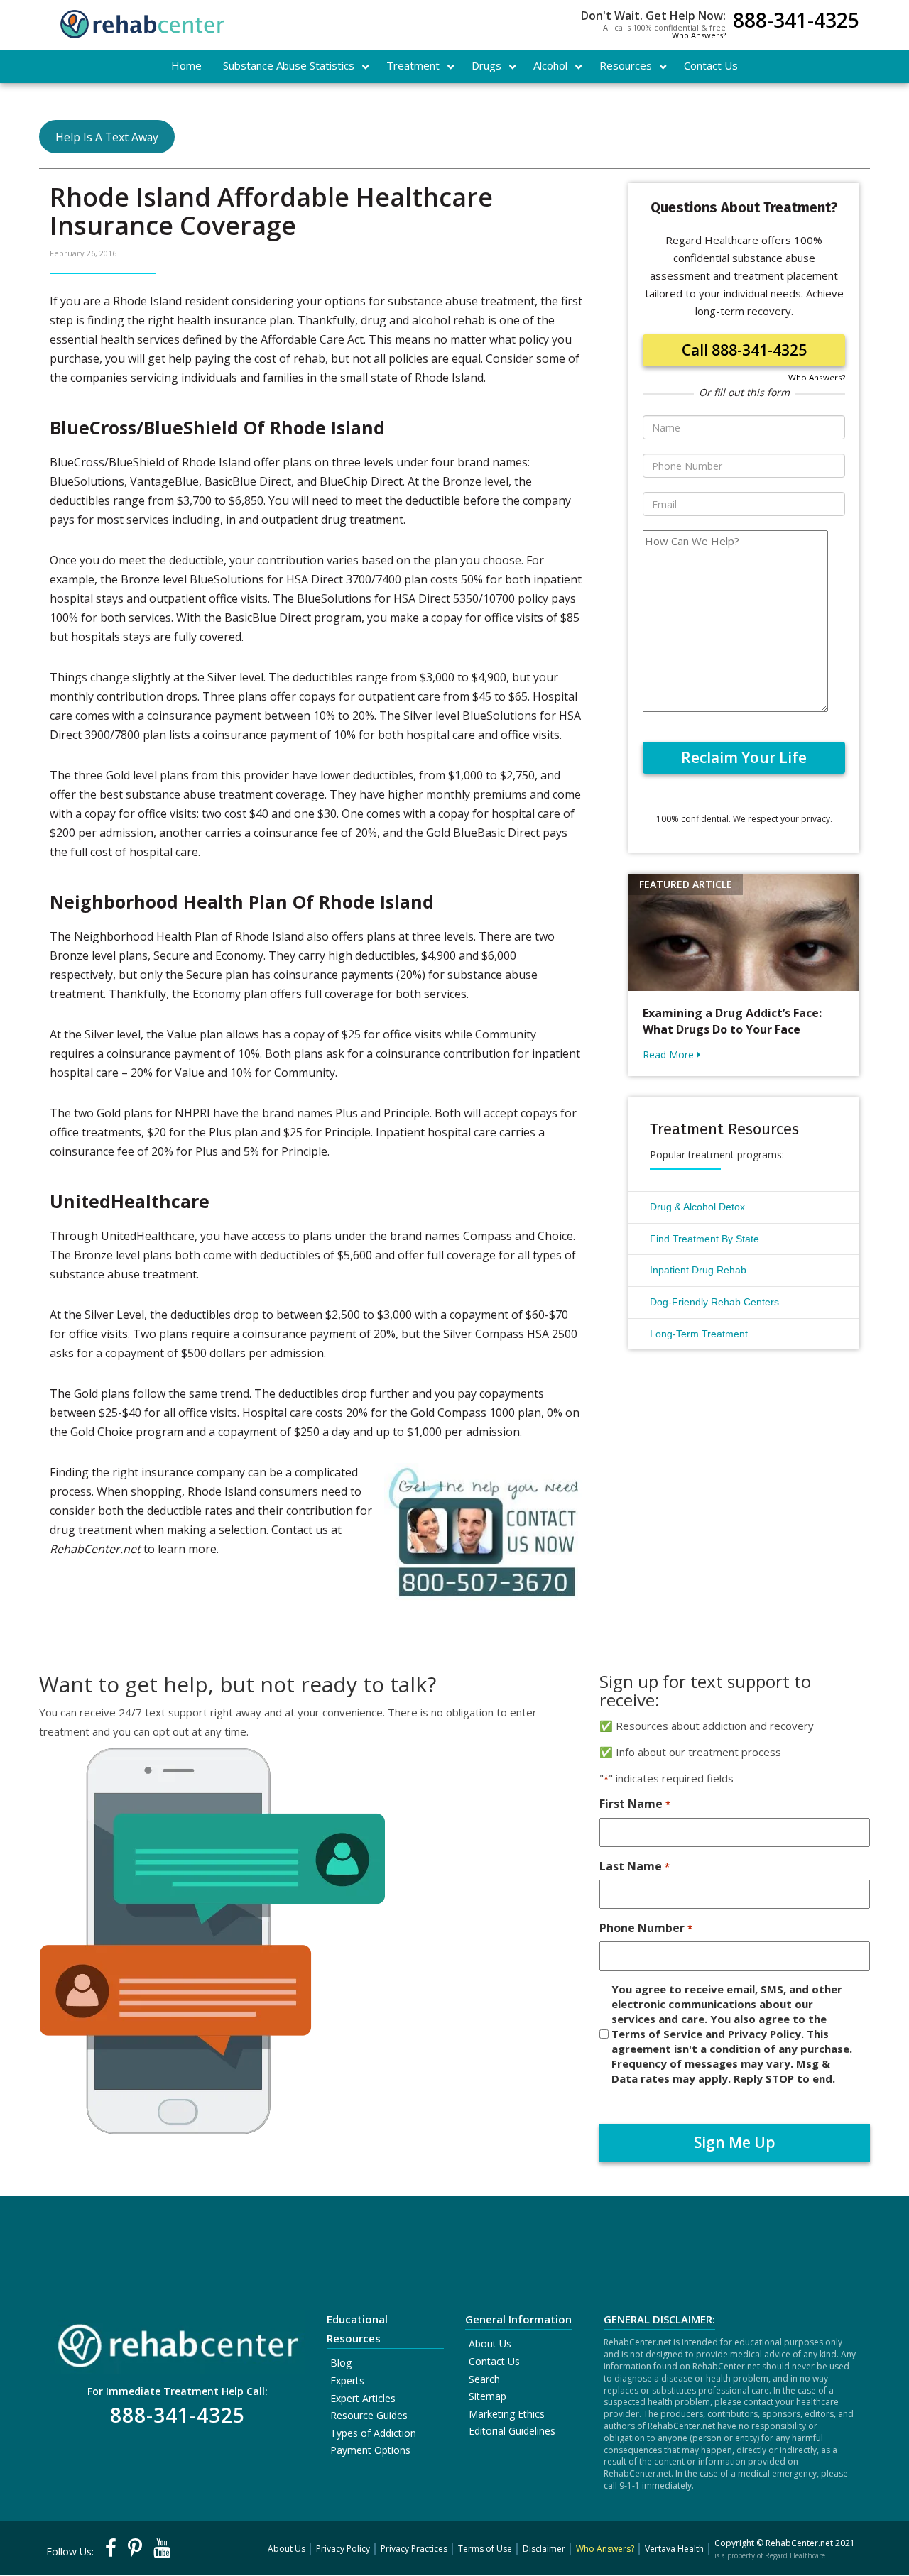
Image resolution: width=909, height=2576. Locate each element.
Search (484, 2379)
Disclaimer (544, 2549)
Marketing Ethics (507, 2414)
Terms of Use (485, 2549)
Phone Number (646, 1928)
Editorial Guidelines (512, 2431)
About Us (490, 2344)
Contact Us (494, 2361)
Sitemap (488, 2396)
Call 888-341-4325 (744, 350)
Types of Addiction (373, 2433)
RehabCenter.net (799, 2543)
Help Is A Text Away (107, 137)
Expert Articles (363, 2398)
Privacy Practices (414, 2549)
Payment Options (370, 2450)
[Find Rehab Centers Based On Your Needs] (178, 2341)
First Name (635, 1804)
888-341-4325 (796, 22)
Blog (341, 2363)
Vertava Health (674, 2549)
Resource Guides (369, 2415)
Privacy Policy (343, 2549)
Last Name (634, 1866)
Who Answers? (699, 35)
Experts (347, 2380)
